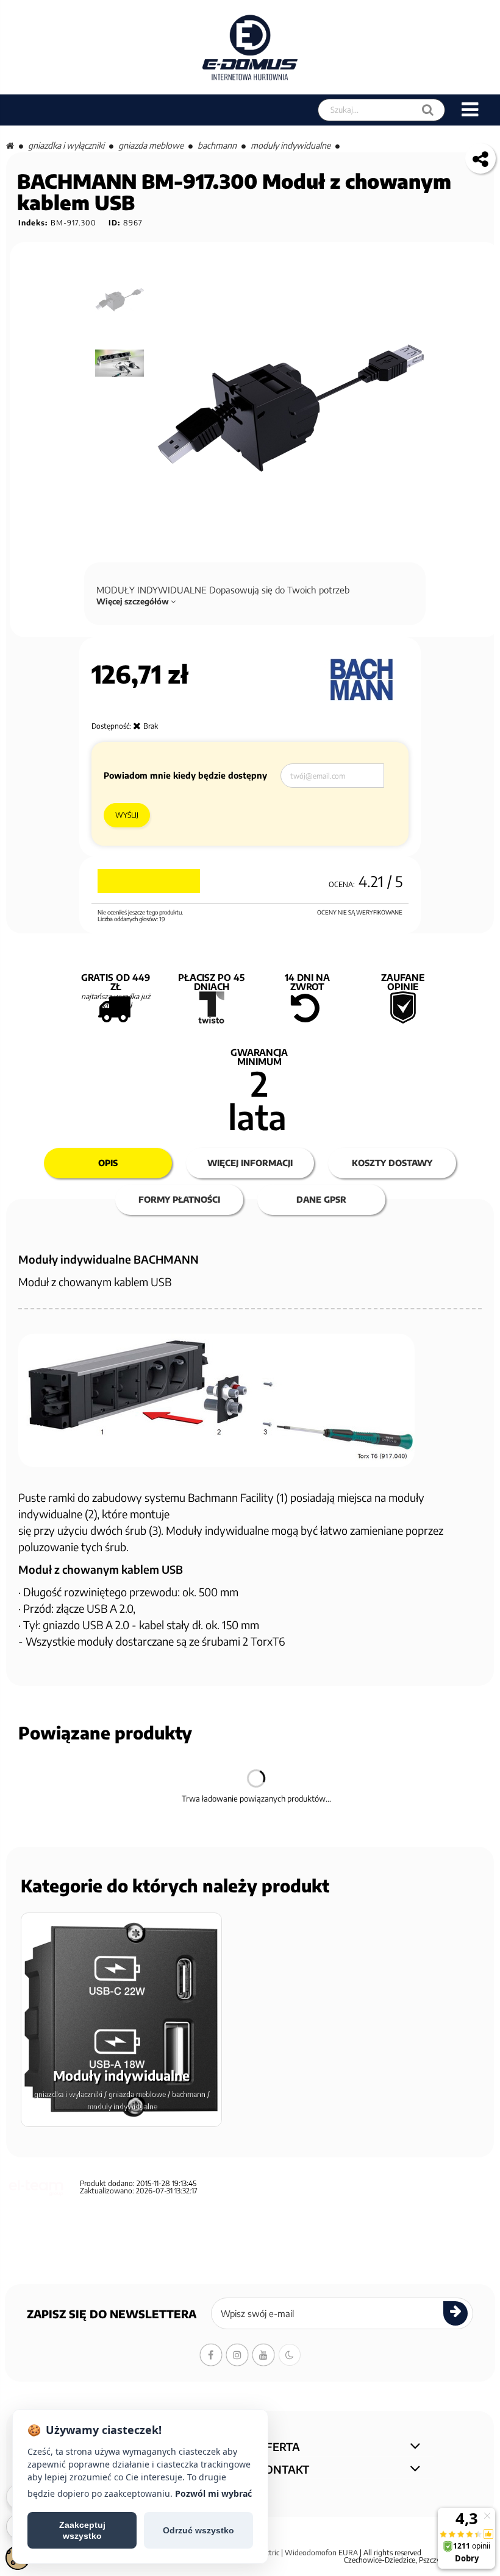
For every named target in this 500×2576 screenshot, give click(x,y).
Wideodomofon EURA (321, 2553)
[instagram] (237, 2355)
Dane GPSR (321, 1199)
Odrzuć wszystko (198, 2530)
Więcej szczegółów (134, 601)
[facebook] (211, 2355)
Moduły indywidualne (291, 145)
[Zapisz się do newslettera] (455, 2313)
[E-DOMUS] (250, 47)
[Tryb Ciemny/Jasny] (290, 2355)
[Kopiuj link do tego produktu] (480, 158)
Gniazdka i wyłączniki (66, 145)
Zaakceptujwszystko (82, 2530)
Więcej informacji (250, 1163)
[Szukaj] (428, 110)
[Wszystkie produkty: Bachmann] (362, 680)
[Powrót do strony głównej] (10, 145)
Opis (108, 1163)
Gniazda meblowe (151, 145)
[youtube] (263, 2355)
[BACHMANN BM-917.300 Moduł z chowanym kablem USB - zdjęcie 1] (120, 300)
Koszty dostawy (392, 1163)
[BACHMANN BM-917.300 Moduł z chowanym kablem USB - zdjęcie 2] (120, 363)
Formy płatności (179, 1199)
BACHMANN (217, 145)
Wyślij (127, 815)
